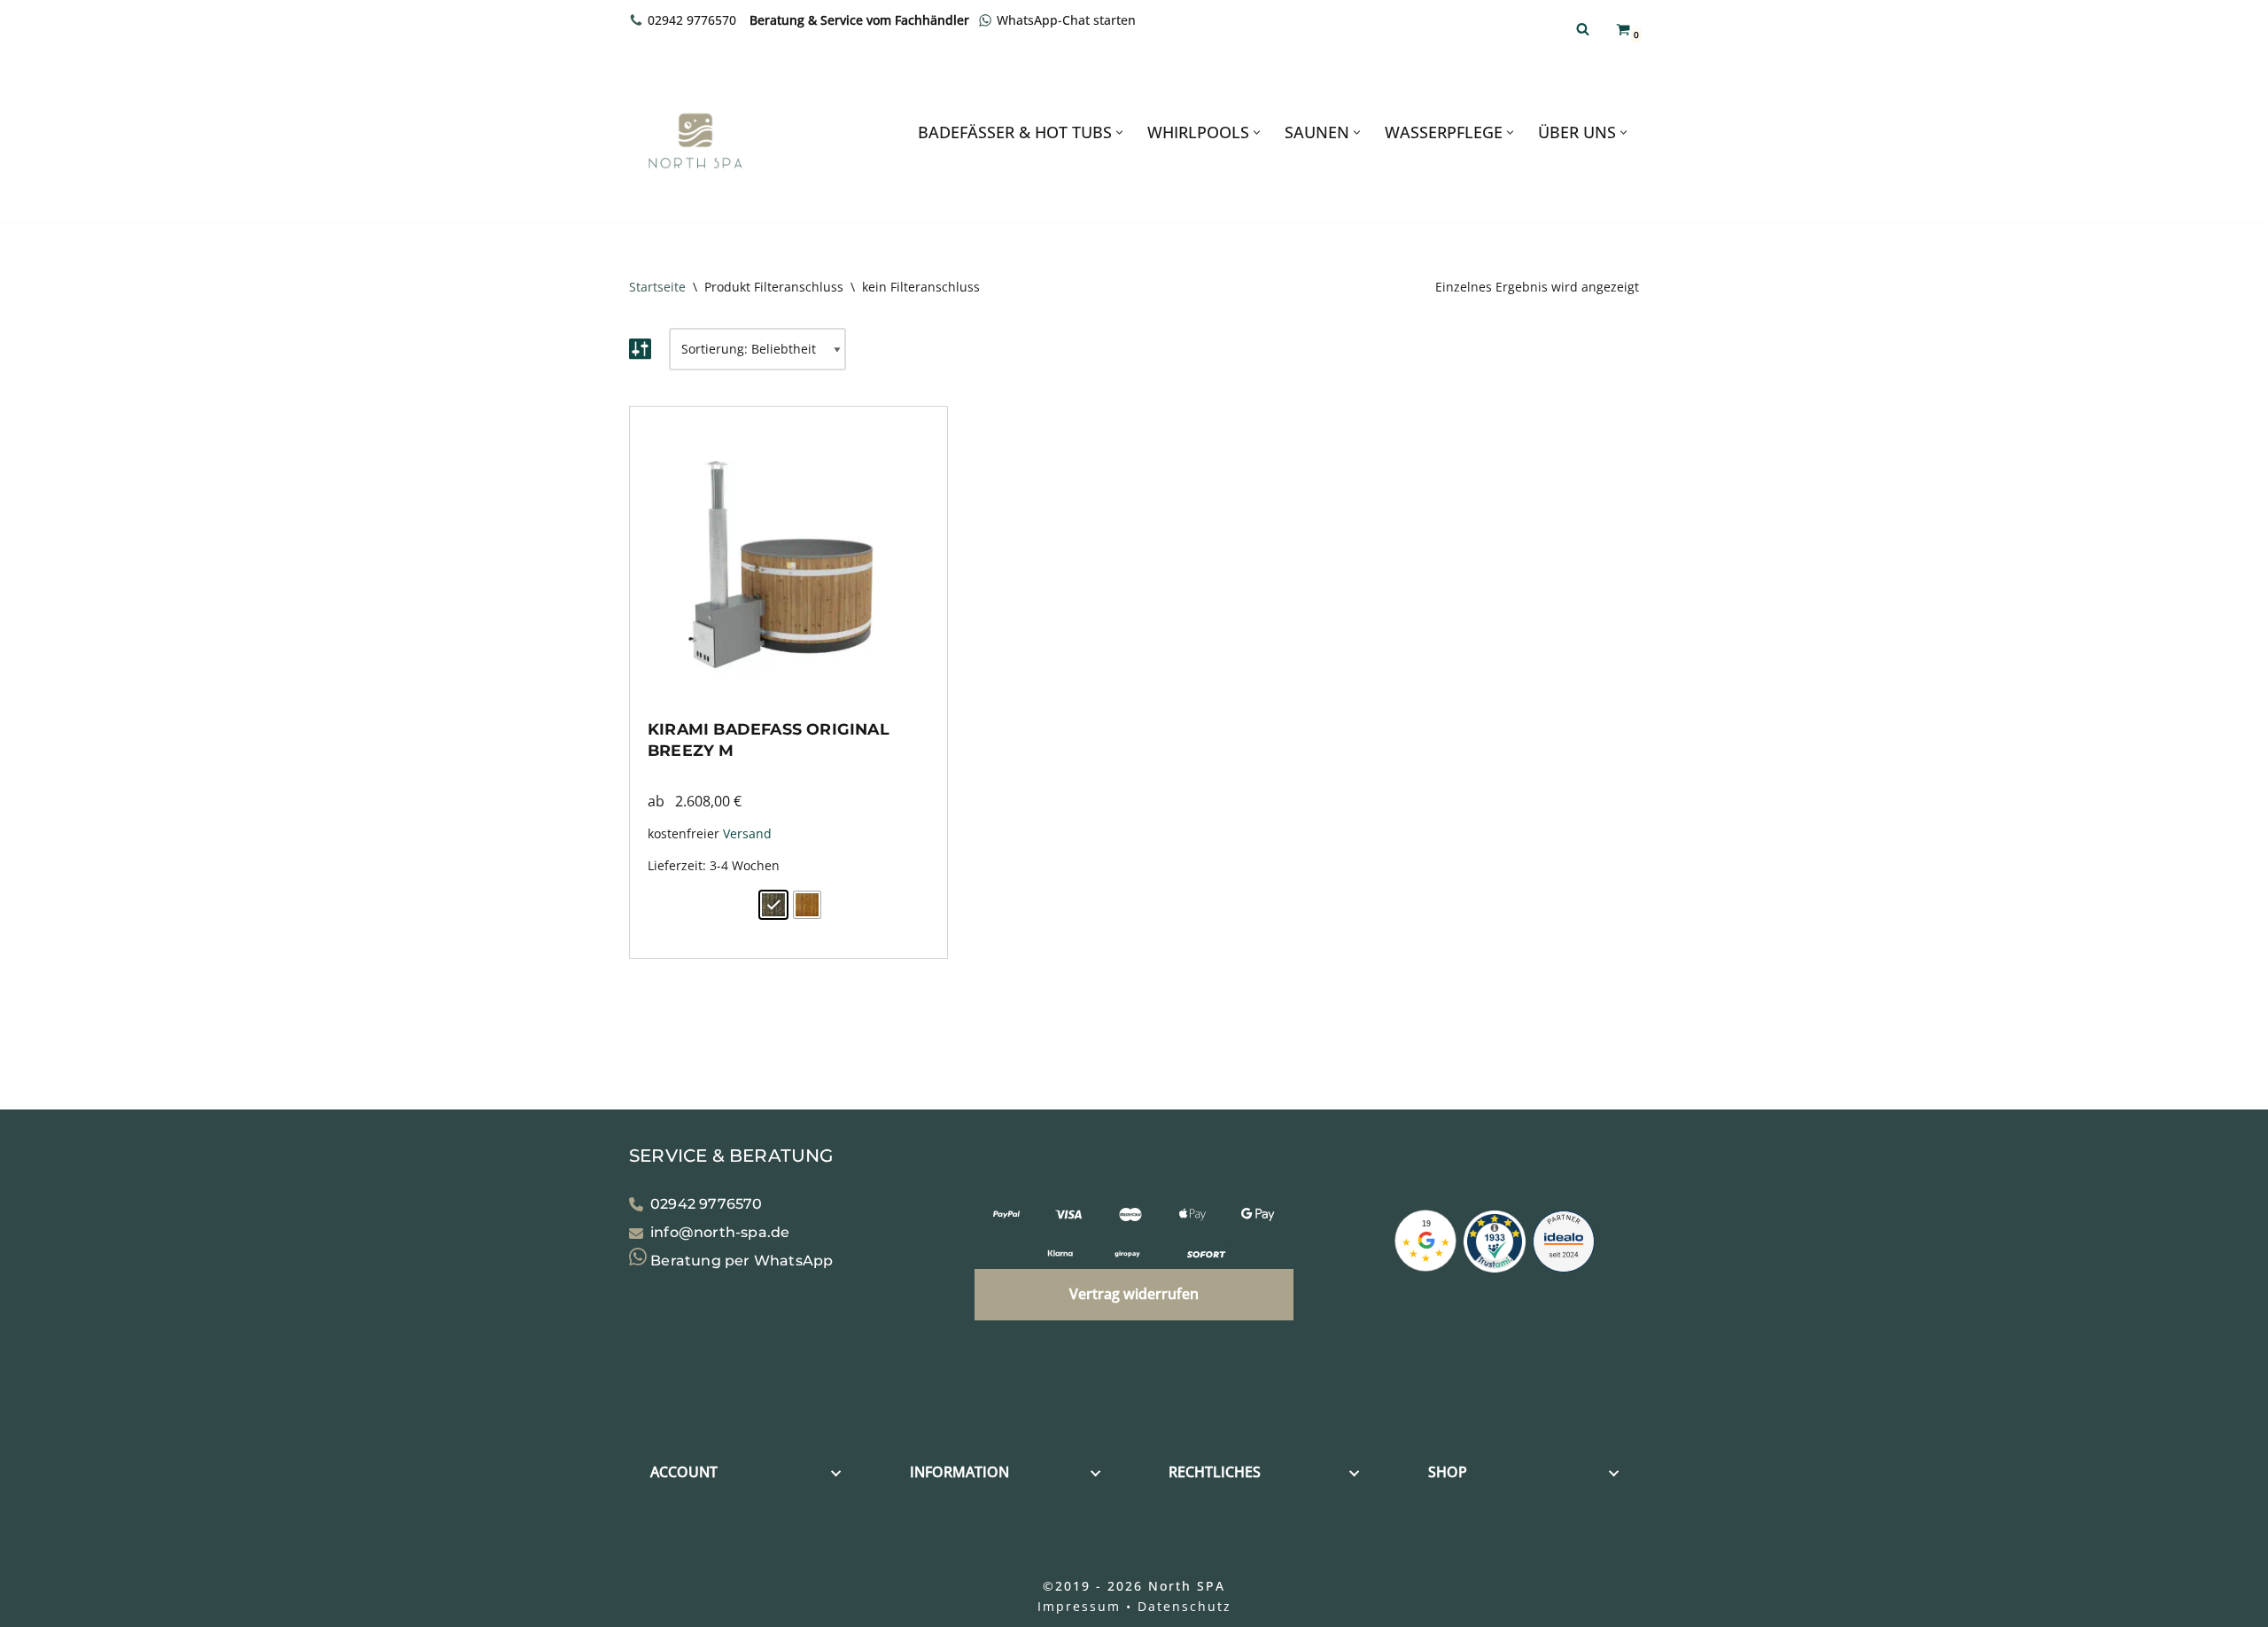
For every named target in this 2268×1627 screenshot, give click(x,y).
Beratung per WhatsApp (740, 1261)
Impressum (1079, 1606)
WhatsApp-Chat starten (1066, 20)
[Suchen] (1583, 29)
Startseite (657, 287)
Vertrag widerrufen (1134, 1294)
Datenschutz (1184, 1606)
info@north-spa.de (720, 1233)
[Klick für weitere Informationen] (1495, 1245)
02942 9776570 (692, 20)
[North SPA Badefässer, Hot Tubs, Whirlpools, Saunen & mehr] (695, 141)
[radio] (773, 905)
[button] (1119, 132)
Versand (747, 833)
